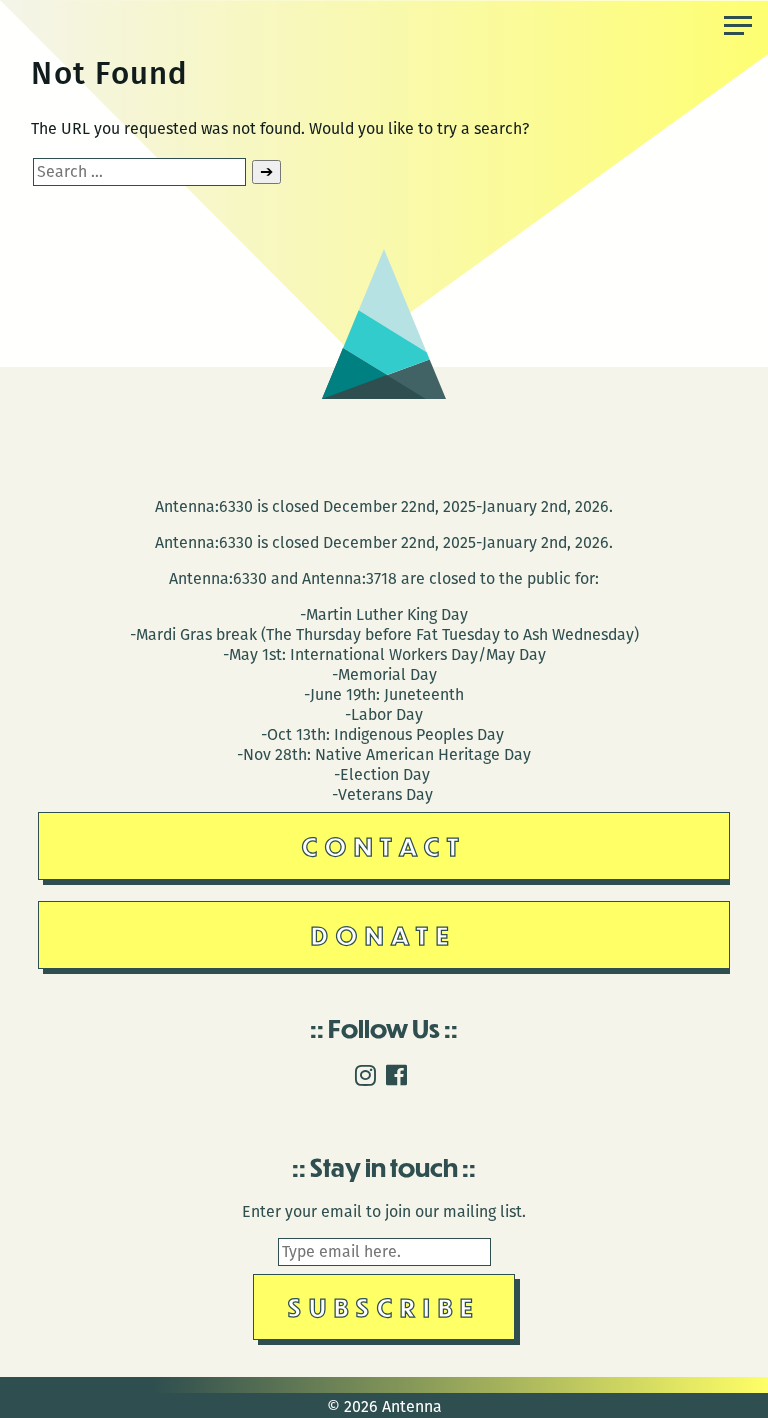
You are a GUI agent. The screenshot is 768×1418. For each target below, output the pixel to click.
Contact (384, 845)
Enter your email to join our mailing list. (384, 1211)
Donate (384, 934)
